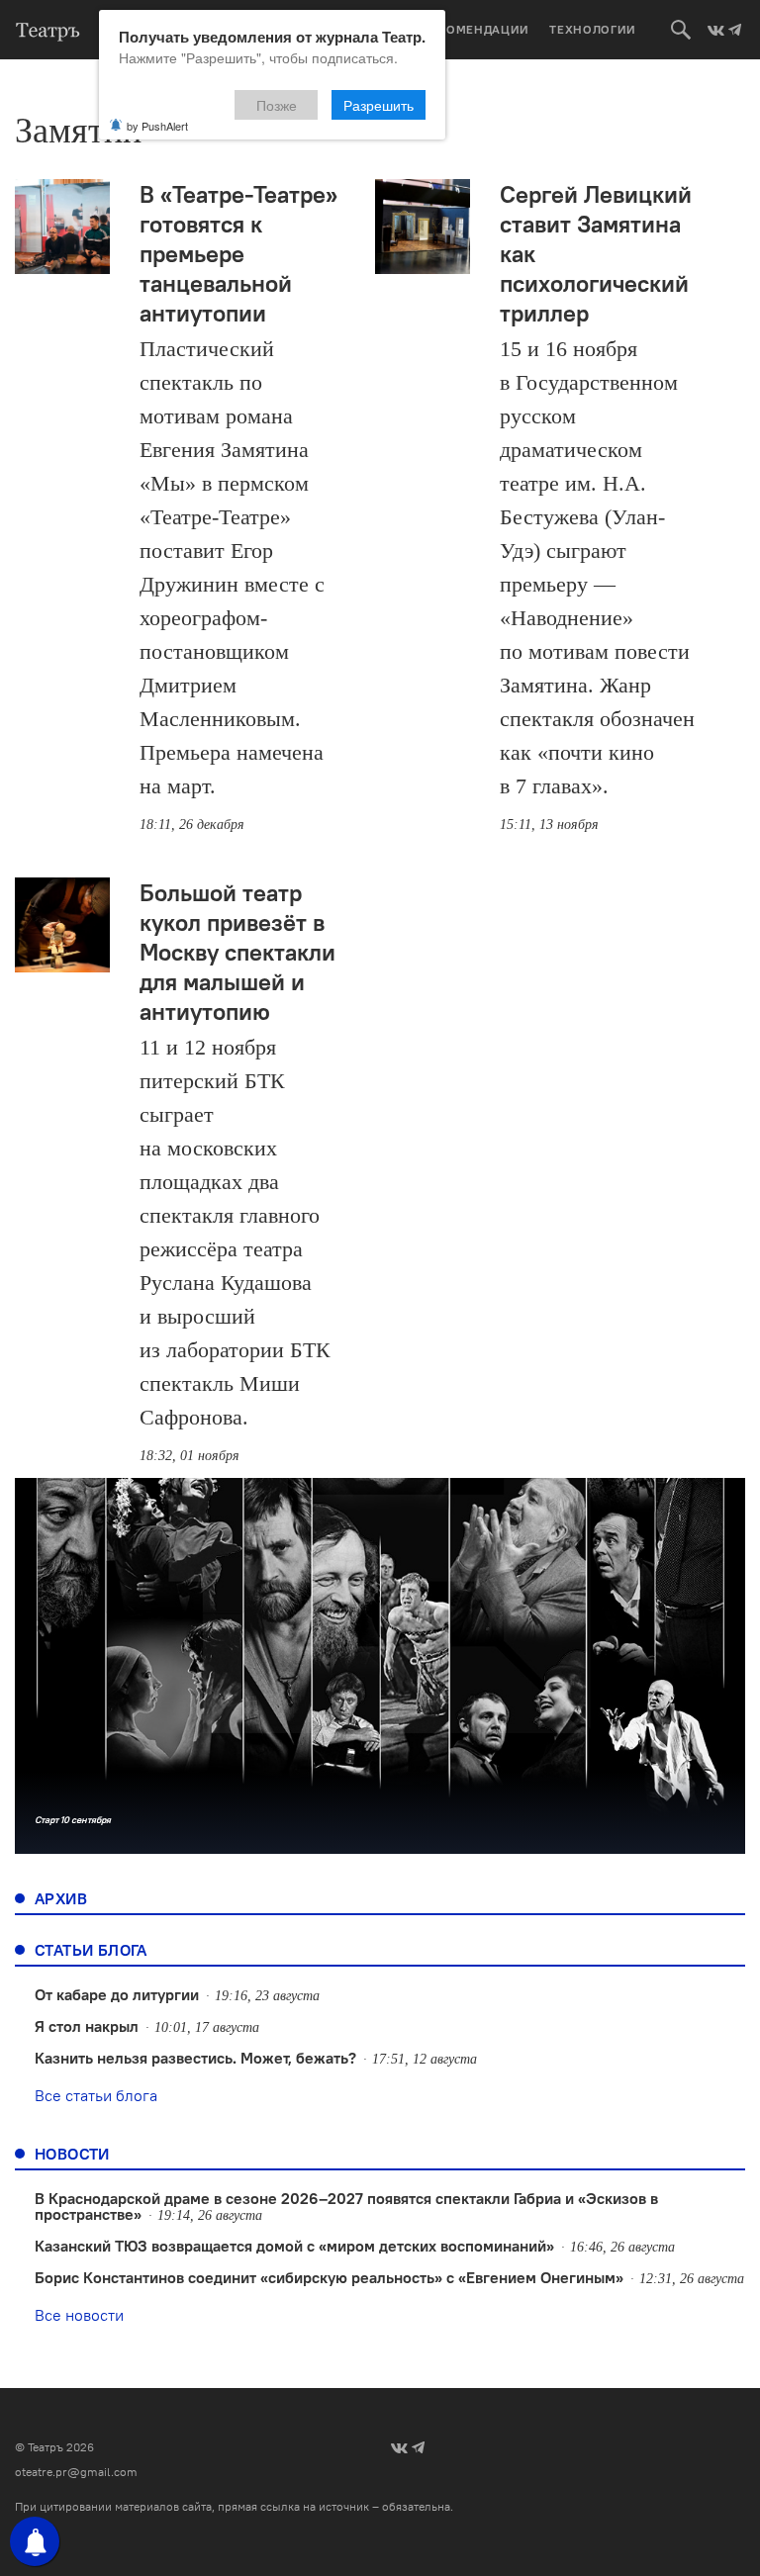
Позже (277, 105)
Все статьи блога (96, 2095)
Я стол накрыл (87, 2026)
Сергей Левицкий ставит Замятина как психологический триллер (596, 253)
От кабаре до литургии (117, 1994)
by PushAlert (157, 126)
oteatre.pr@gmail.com (76, 2472)
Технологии (593, 29)
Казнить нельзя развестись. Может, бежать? (195, 2058)
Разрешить (379, 105)
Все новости (79, 2315)
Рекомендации (476, 29)
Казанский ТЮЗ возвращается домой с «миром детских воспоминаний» (294, 2246)
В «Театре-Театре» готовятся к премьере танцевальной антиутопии (238, 253)
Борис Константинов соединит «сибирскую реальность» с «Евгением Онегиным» (329, 2277)
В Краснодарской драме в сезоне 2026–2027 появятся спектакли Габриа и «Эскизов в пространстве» (346, 2206)
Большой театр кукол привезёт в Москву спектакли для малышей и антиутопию (237, 952)
